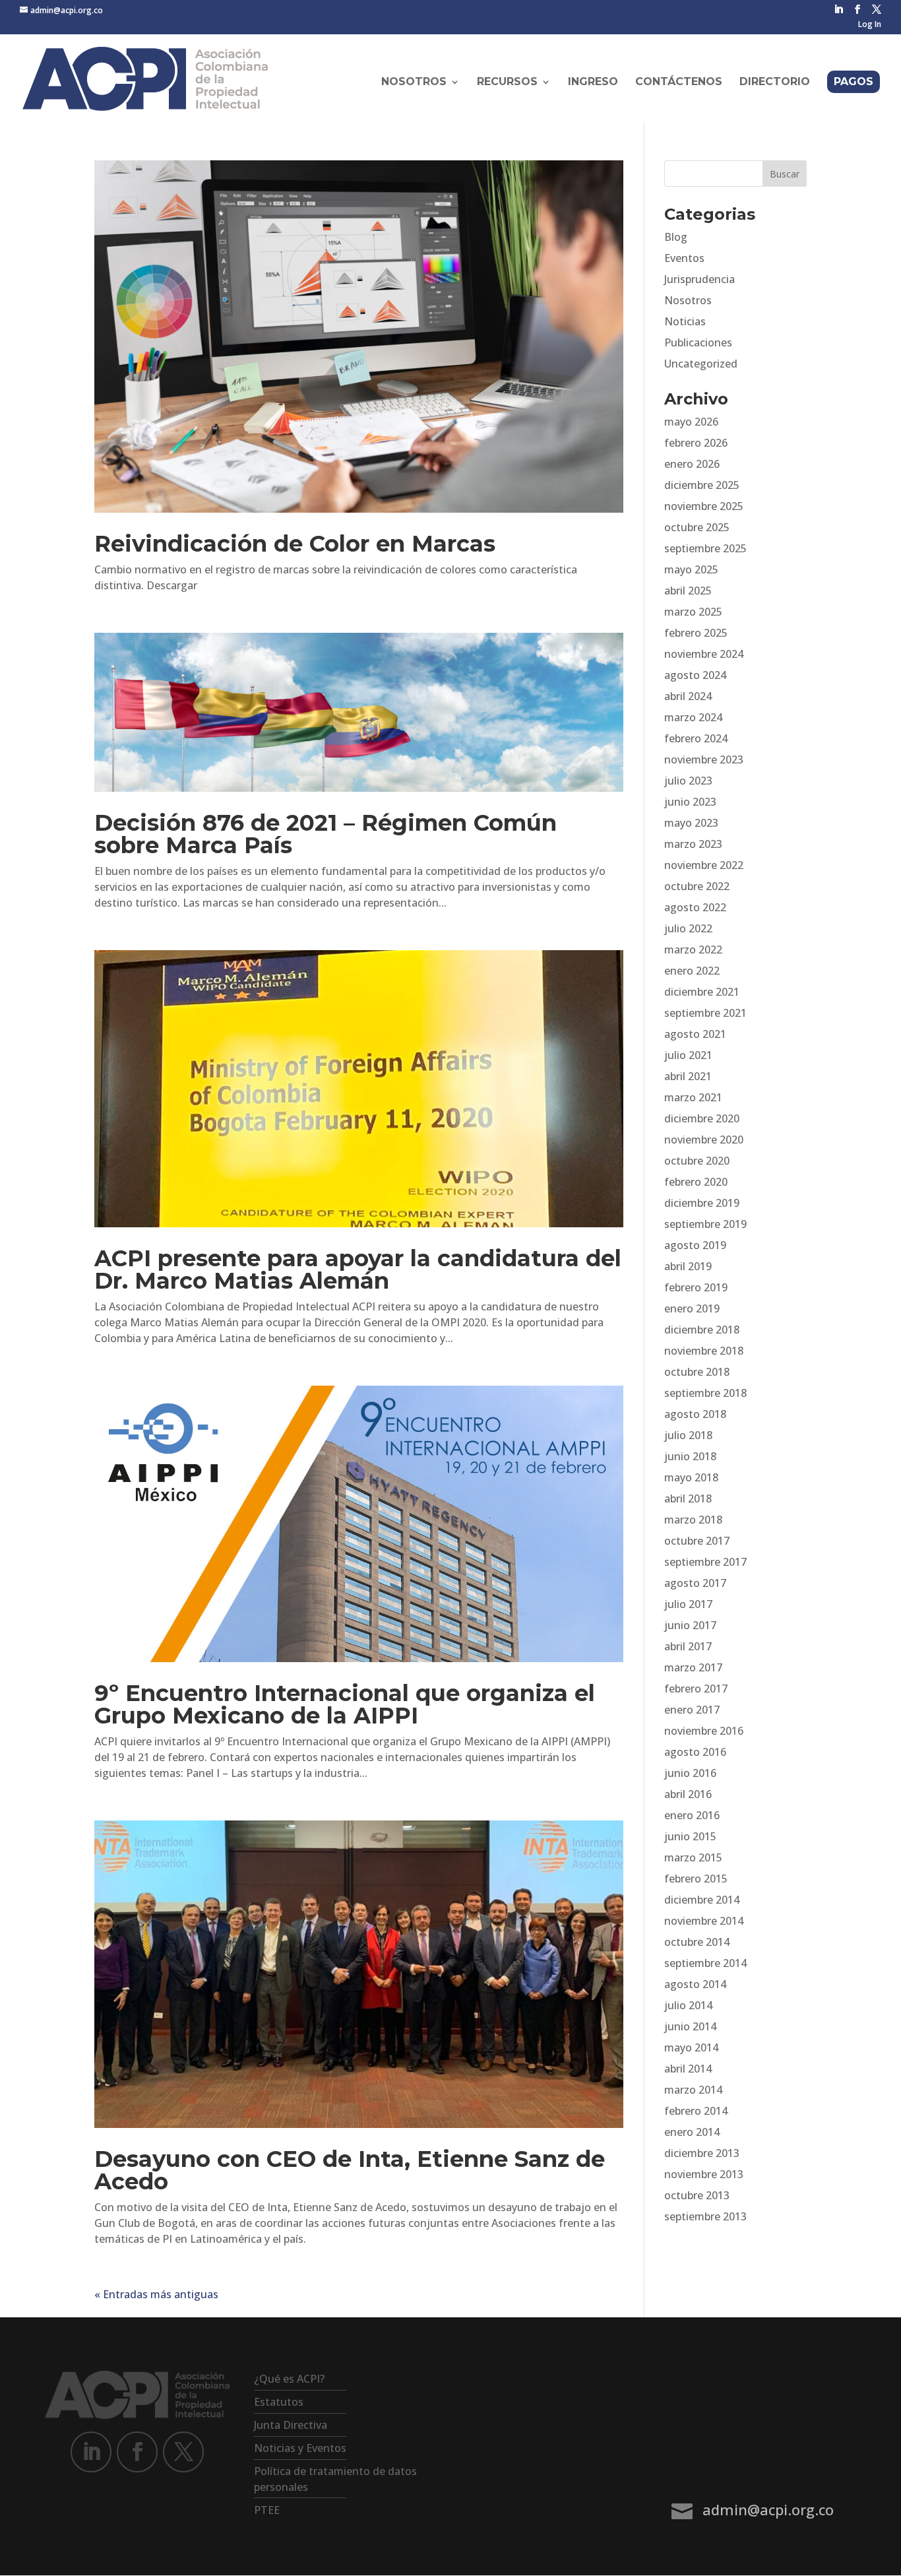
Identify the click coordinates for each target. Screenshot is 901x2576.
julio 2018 (688, 1435)
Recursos (507, 82)
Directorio (775, 82)
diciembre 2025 (702, 485)
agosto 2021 (695, 1034)
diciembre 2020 (702, 1118)
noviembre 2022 (704, 865)
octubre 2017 (697, 1541)
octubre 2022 (697, 886)
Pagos (854, 81)
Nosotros (688, 300)
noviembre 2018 (704, 1351)
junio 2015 (690, 1836)
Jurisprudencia (699, 279)
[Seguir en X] (183, 2452)
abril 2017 (688, 1646)
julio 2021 (688, 1055)
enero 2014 (692, 2132)
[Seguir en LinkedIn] (91, 2452)
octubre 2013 (697, 2195)
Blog (676, 237)
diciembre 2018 (702, 1330)
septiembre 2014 (705, 1963)
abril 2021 (688, 1076)
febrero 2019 (696, 1287)
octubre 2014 (697, 1942)
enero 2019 (692, 1308)
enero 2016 (692, 1815)
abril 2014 (688, 2069)
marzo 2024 (693, 717)
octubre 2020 (697, 1161)
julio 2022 (688, 928)
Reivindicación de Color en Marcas (295, 544)
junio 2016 (690, 1773)
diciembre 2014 (702, 1900)
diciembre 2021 (702, 992)
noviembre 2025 (704, 506)
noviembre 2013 (704, 2174)
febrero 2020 (696, 1182)
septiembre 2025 (705, 548)
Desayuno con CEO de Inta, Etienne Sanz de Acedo (350, 2170)
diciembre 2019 (702, 1203)
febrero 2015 (696, 1879)
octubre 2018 (697, 1372)
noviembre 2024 (704, 654)
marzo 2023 (693, 844)
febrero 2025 (696, 633)
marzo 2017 (693, 1667)
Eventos (684, 258)
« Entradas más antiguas (156, 2294)
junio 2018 (690, 1456)
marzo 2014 (693, 2090)
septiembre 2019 (705, 1224)
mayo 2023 (691, 823)
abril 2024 (688, 696)
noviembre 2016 (704, 1731)
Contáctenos (679, 82)
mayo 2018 (691, 1477)
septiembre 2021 (705, 1013)
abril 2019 (688, 1266)
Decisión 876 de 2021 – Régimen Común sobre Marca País (326, 834)
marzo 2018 (693, 1520)
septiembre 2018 (705, 1393)
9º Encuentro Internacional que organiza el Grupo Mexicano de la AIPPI (345, 1704)
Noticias (685, 321)
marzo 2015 (693, 1857)
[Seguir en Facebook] (137, 2452)
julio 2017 (688, 1604)
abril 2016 (688, 1794)
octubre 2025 (697, 527)
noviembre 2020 (704, 1140)
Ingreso (593, 82)
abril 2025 (688, 591)
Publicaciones (698, 342)
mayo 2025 (691, 569)
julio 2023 (688, 781)
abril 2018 (688, 1498)
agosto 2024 (695, 675)
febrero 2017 (696, 1689)
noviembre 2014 (704, 1921)
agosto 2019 (695, 1245)
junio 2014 (690, 2026)
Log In (870, 25)
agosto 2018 (695, 1414)
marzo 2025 (693, 612)
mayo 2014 (691, 2047)
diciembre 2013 (702, 2153)
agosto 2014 (695, 1984)
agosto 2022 (695, 907)
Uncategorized (701, 364)
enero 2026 (692, 464)
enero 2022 (692, 971)
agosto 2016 (695, 1752)
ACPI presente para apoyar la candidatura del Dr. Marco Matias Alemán (358, 1270)
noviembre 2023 (704, 759)
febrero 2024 (696, 738)
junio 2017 (690, 1625)
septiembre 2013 (705, 2216)
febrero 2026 (696, 443)
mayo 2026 (691, 422)
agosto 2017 (695, 1583)
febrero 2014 (696, 2111)
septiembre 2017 (705, 1562)
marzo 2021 (693, 1097)
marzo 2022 (693, 950)
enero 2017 (692, 1710)
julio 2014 (688, 2005)
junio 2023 (690, 802)
